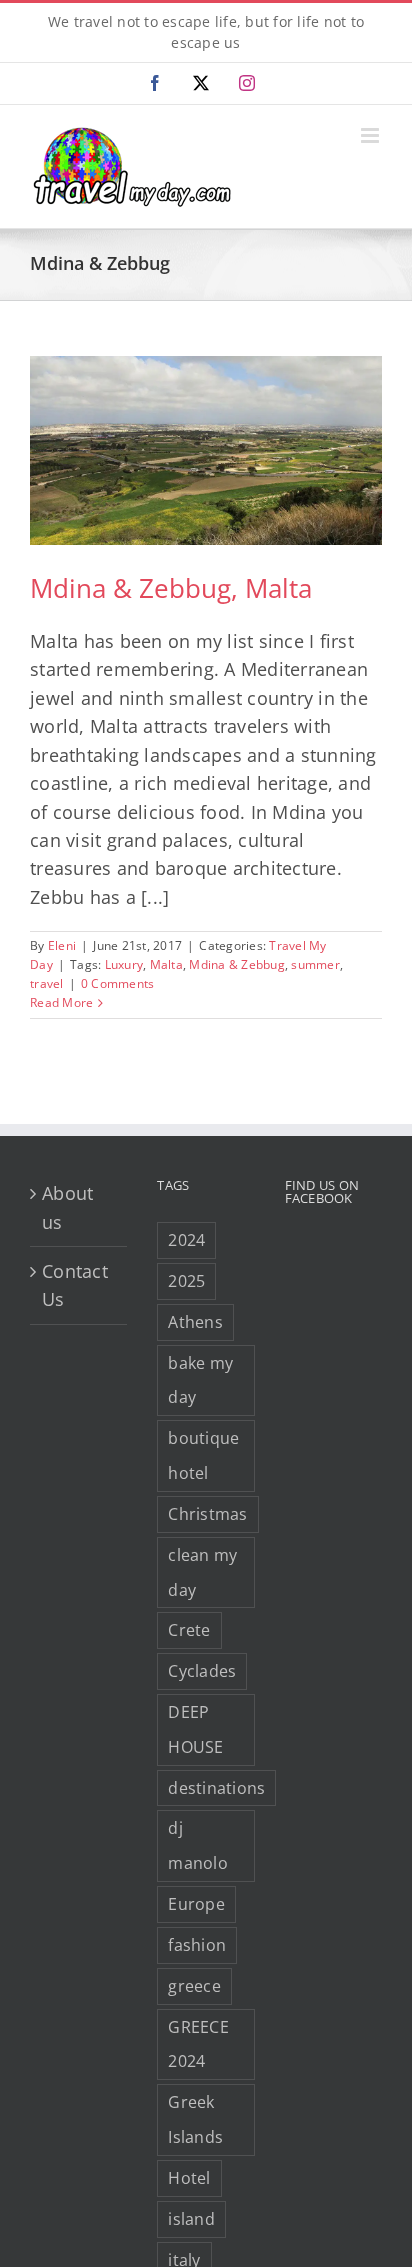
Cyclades (202, 1671)
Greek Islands (195, 2119)
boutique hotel (203, 1455)
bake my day (200, 1380)
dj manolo (198, 1845)
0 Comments (118, 983)
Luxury (124, 964)
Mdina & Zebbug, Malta (171, 588)
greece (194, 1986)
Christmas (207, 1514)
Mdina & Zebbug (237, 964)
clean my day (202, 1572)
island (191, 2219)
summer (315, 964)
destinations (216, 1788)
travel (47, 983)
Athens (195, 1322)
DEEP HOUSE (195, 1729)
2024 (186, 1240)
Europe (196, 1904)
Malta (166, 964)
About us (67, 1207)
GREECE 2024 (198, 2044)
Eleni (62, 945)
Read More (61, 1002)
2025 (186, 1281)
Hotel (189, 2178)
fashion (197, 1945)
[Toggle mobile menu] (371, 135)
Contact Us (75, 1285)
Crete (189, 1630)
